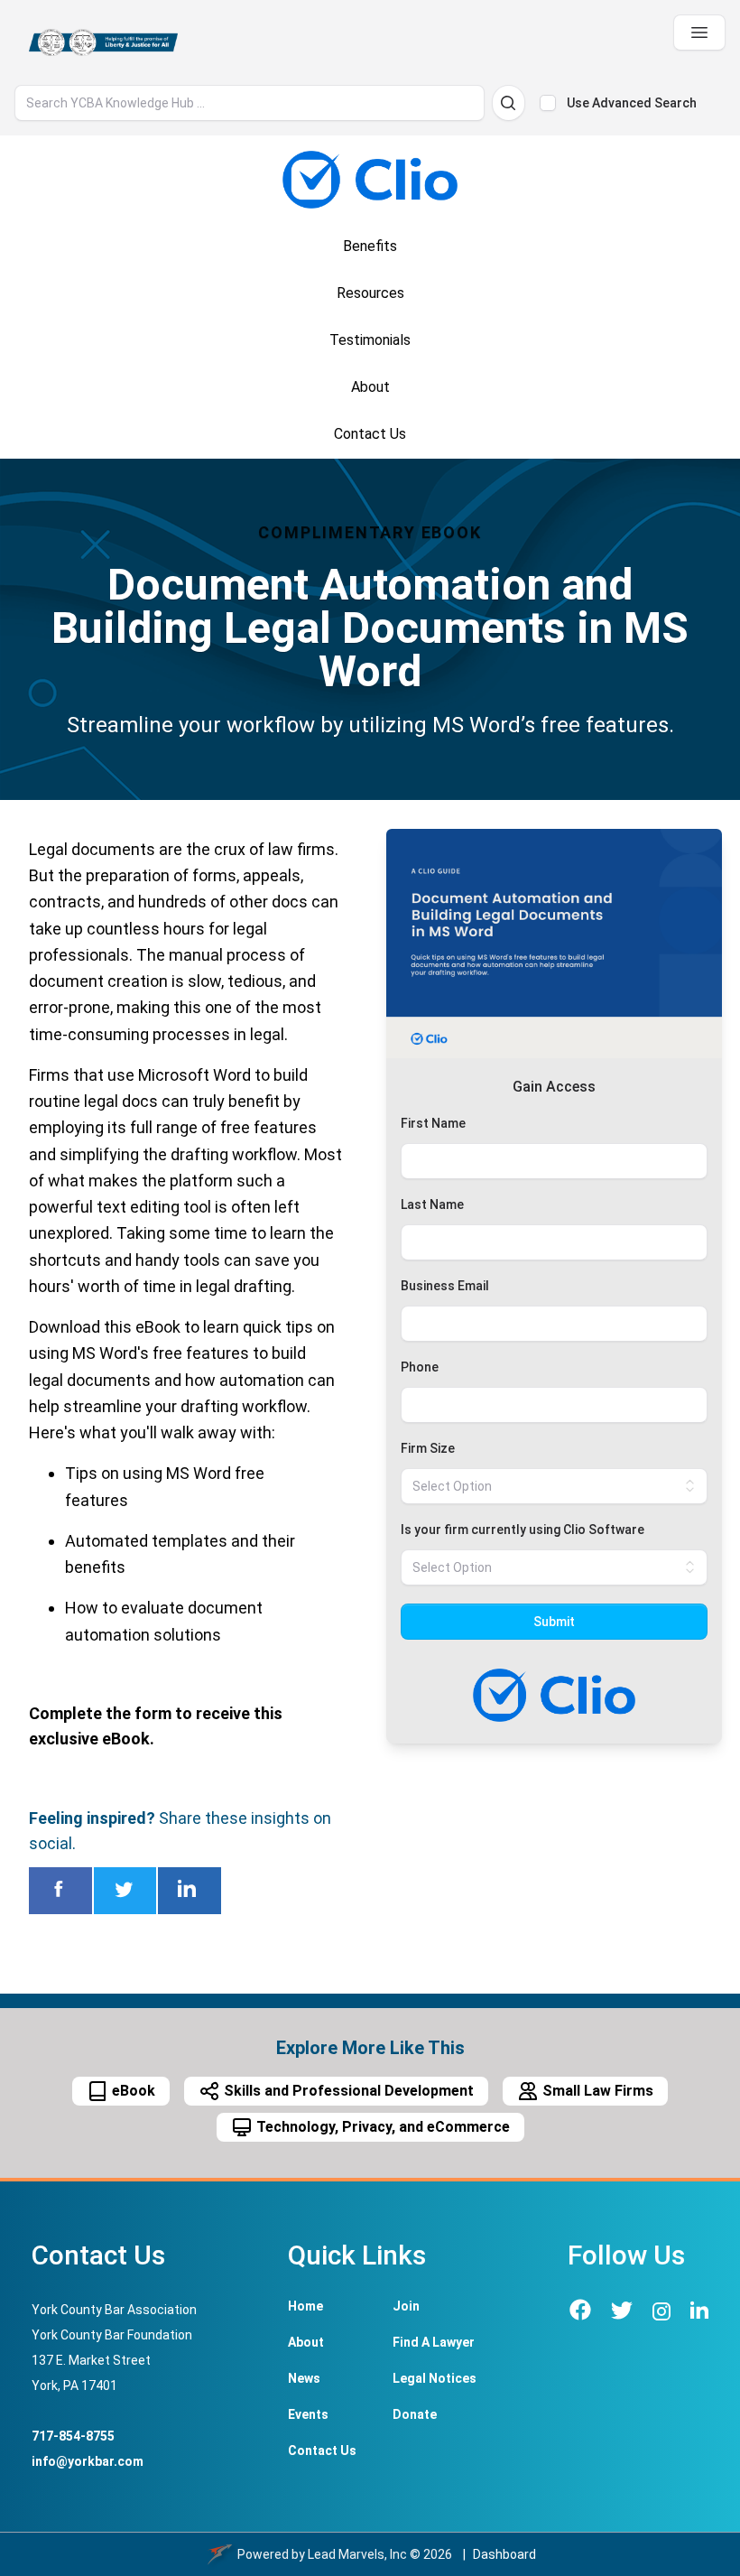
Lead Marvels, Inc (357, 2554)
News (304, 2378)
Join (406, 2306)
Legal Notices (435, 2378)
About (306, 2342)
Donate (415, 2414)
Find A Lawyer (434, 2342)
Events (308, 2414)
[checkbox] (548, 103)
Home (305, 2306)
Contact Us (322, 2450)
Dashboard (504, 2554)
